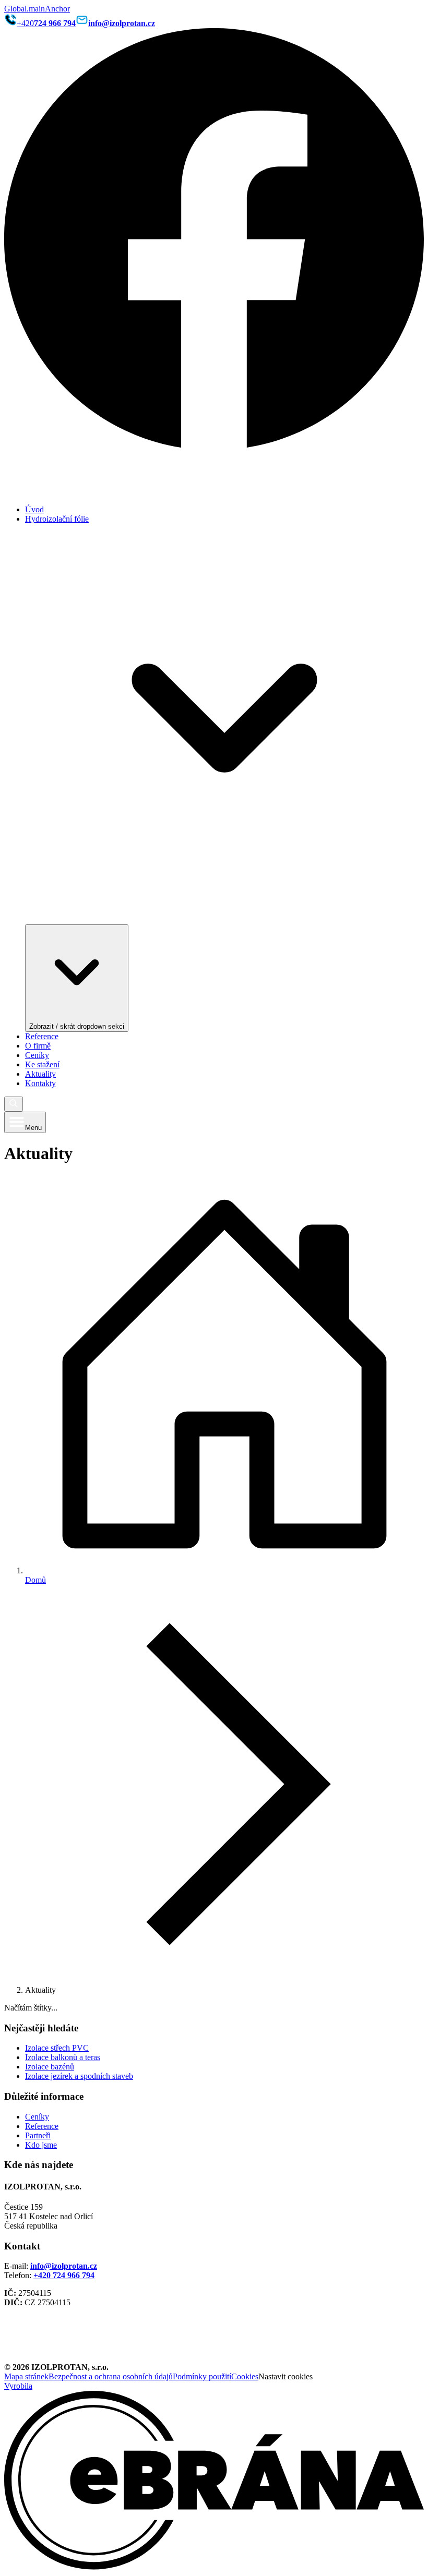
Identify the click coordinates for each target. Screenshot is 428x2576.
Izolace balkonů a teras (63, 2057)
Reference (42, 1036)
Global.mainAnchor (37, 9)
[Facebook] (214, 445)
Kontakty (40, 1083)
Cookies (245, 2376)
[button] (214, 1104)
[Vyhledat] (14, 1104)
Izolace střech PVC (57, 2048)
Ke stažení (42, 1064)
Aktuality (40, 1074)
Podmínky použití (202, 2376)
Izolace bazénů (50, 2067)
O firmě (38, 1046)
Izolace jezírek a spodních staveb (79, 2076)
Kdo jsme (41, 2145)
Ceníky (37, 1055)
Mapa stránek (26, 2376)
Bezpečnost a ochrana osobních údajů (111, 2376)
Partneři (38, 2135)
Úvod (34, 509)
